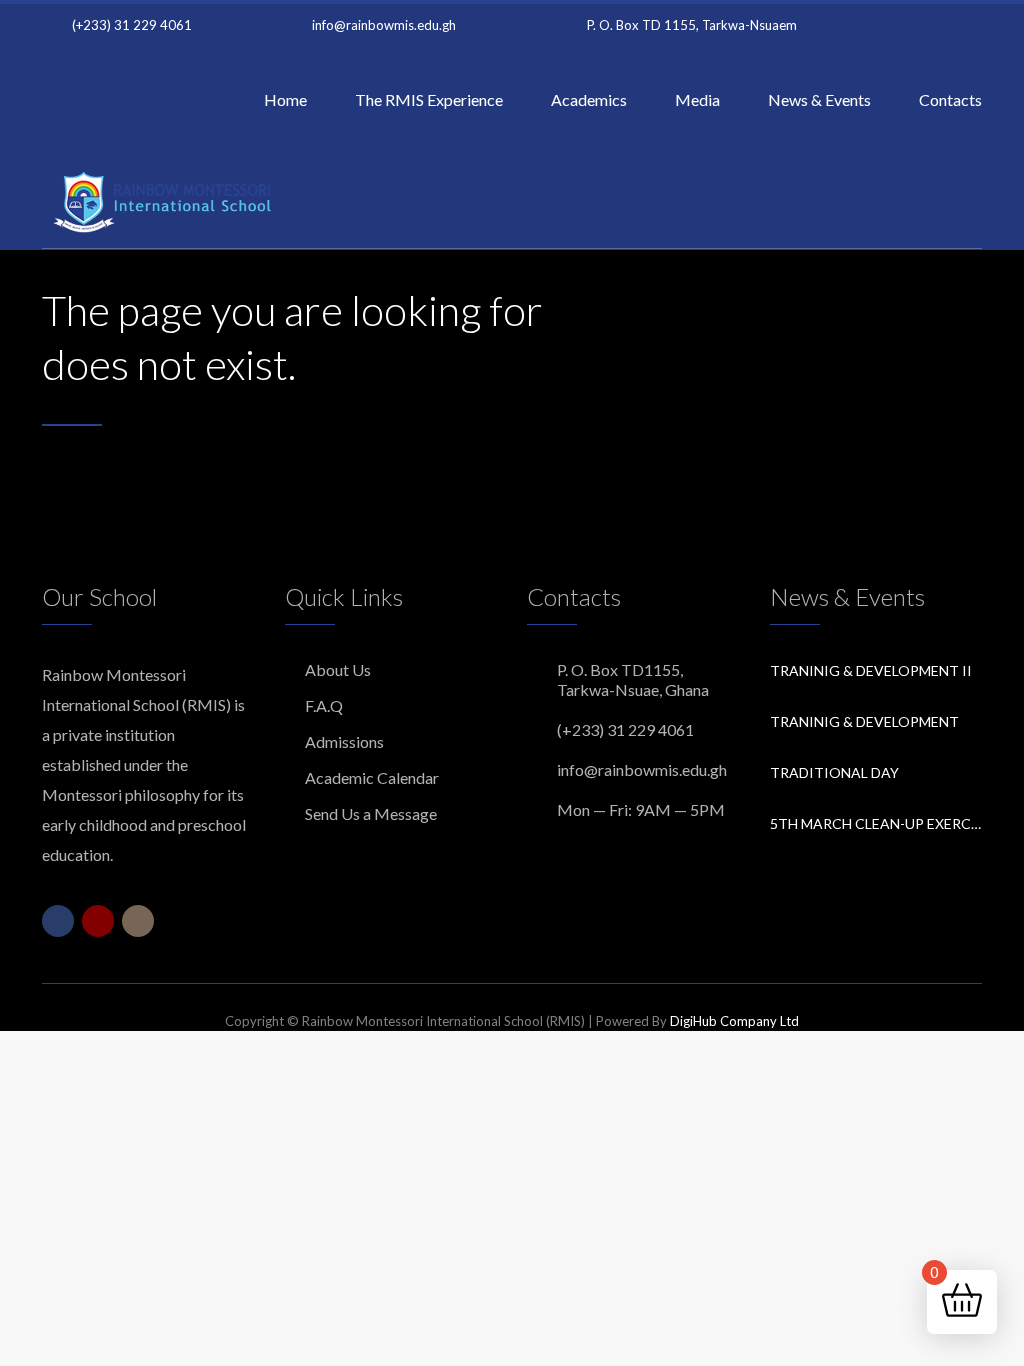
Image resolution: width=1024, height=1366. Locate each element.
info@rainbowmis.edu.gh (384, 25)
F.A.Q (324, 705)
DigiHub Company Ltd (734, 1021)
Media (697, 99)
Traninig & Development (864, 721)
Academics (589, 99)
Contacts (950, 99)
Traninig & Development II (871, 670)
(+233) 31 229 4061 (132, 25)
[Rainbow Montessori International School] (167, 200)
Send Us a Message (371, 813)
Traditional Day (834, 772)
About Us (338, 669)
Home (285, 99)
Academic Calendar (372, 777)
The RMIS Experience (429, 99)
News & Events (819, 99)
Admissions (344, 741)
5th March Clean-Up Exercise (876, 823)
